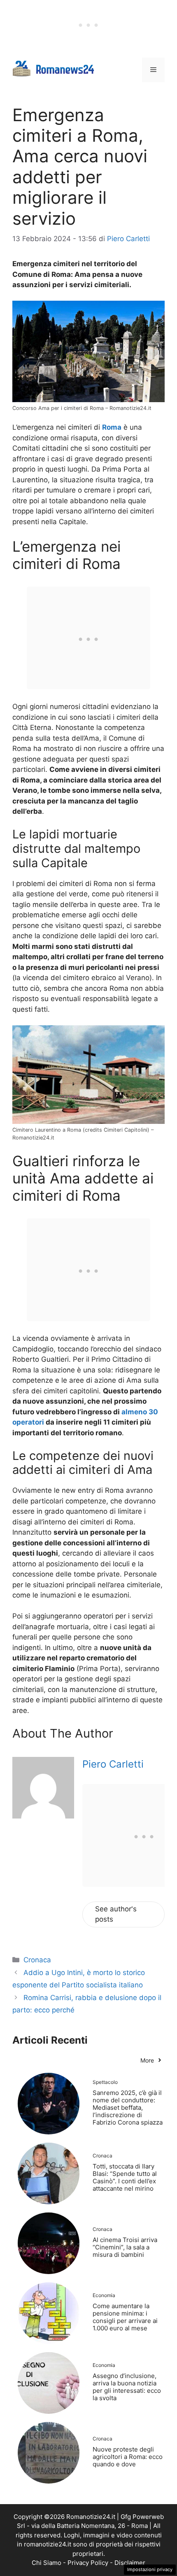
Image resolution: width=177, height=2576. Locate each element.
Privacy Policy (88, 2563)
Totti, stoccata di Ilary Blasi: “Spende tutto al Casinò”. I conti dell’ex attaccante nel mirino (125, 2177)
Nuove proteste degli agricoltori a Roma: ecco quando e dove (128, 2457)
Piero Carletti (113, 1764)
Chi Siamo (47, 2563)
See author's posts (116, 1914)
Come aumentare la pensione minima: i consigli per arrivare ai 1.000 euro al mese (125, 2317)
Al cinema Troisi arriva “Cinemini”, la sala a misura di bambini (125, 2247)
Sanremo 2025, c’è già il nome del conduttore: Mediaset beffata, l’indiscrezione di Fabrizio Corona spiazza (128, 2108)
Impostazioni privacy (150, 2569)
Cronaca (37, 1960)
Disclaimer (130, 2563)
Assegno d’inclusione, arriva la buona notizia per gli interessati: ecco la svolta (127, 2387)
